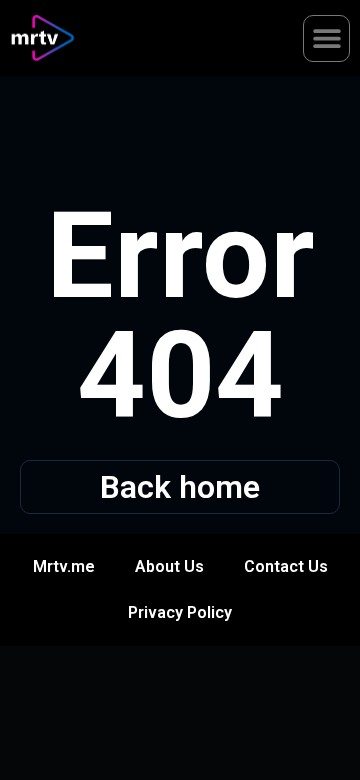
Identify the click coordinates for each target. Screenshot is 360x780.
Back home (180, 487)
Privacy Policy (180, 612)
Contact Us (286, 566)
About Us (169, 566)
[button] (326, 38)
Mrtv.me (64, 566)
